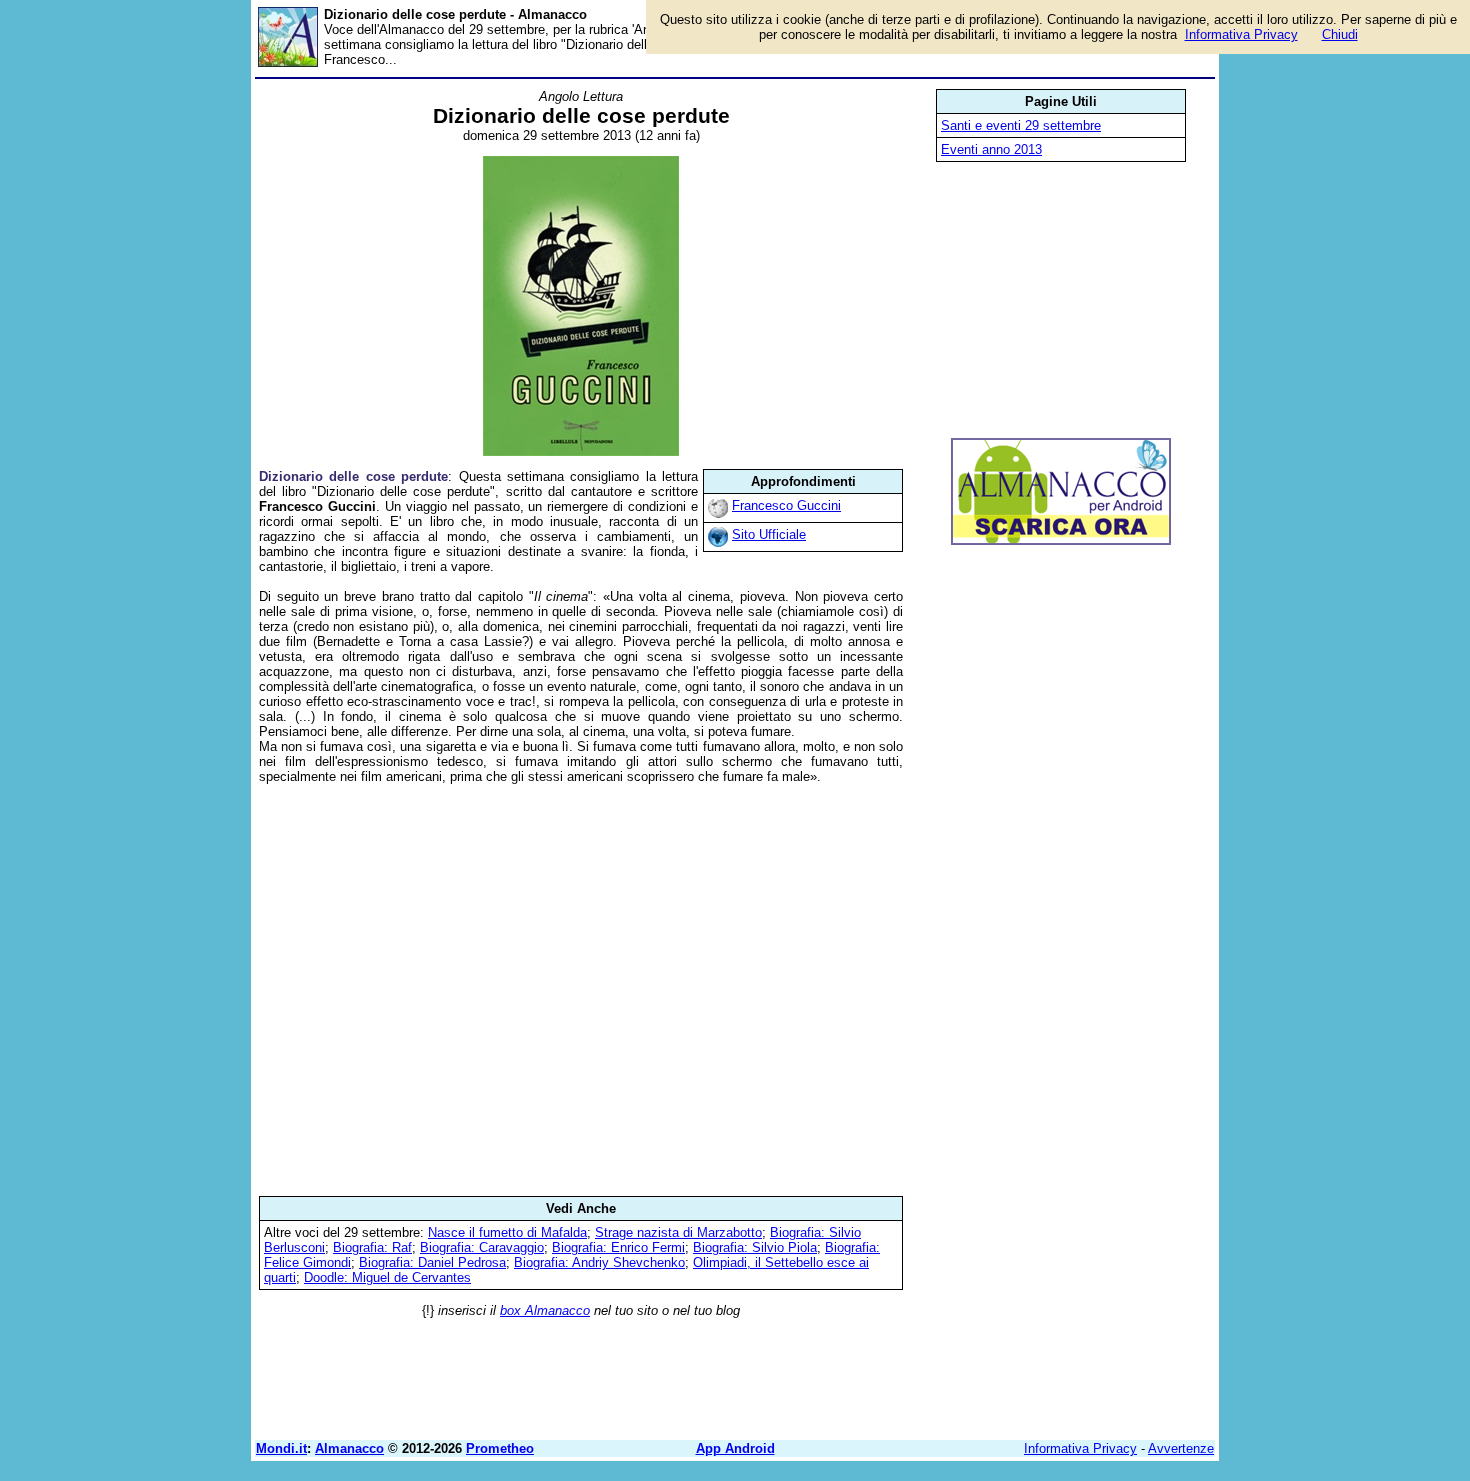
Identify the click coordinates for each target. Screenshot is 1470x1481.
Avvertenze (1181, 1448)
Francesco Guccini (786, 505)
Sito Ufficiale (769, 534)
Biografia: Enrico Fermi (618, 1247)
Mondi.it (281, 1448)
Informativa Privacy (1080, 1448)
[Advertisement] (581, 990)
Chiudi (1340, 34)
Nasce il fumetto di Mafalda (507, 1232)
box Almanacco (545, 1310)
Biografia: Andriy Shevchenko (599, 1262)
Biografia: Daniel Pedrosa (432, 1262)
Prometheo (500, 1448)
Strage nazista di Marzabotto (678, 1232)
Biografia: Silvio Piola (755, 1247)
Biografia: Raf (372, 1247)
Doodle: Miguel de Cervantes (387, 1277)
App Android (735, 1448)
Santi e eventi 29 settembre (1021, 125)
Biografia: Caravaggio (482, 1247)
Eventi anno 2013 (991, 149)
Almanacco (349, 1448)
